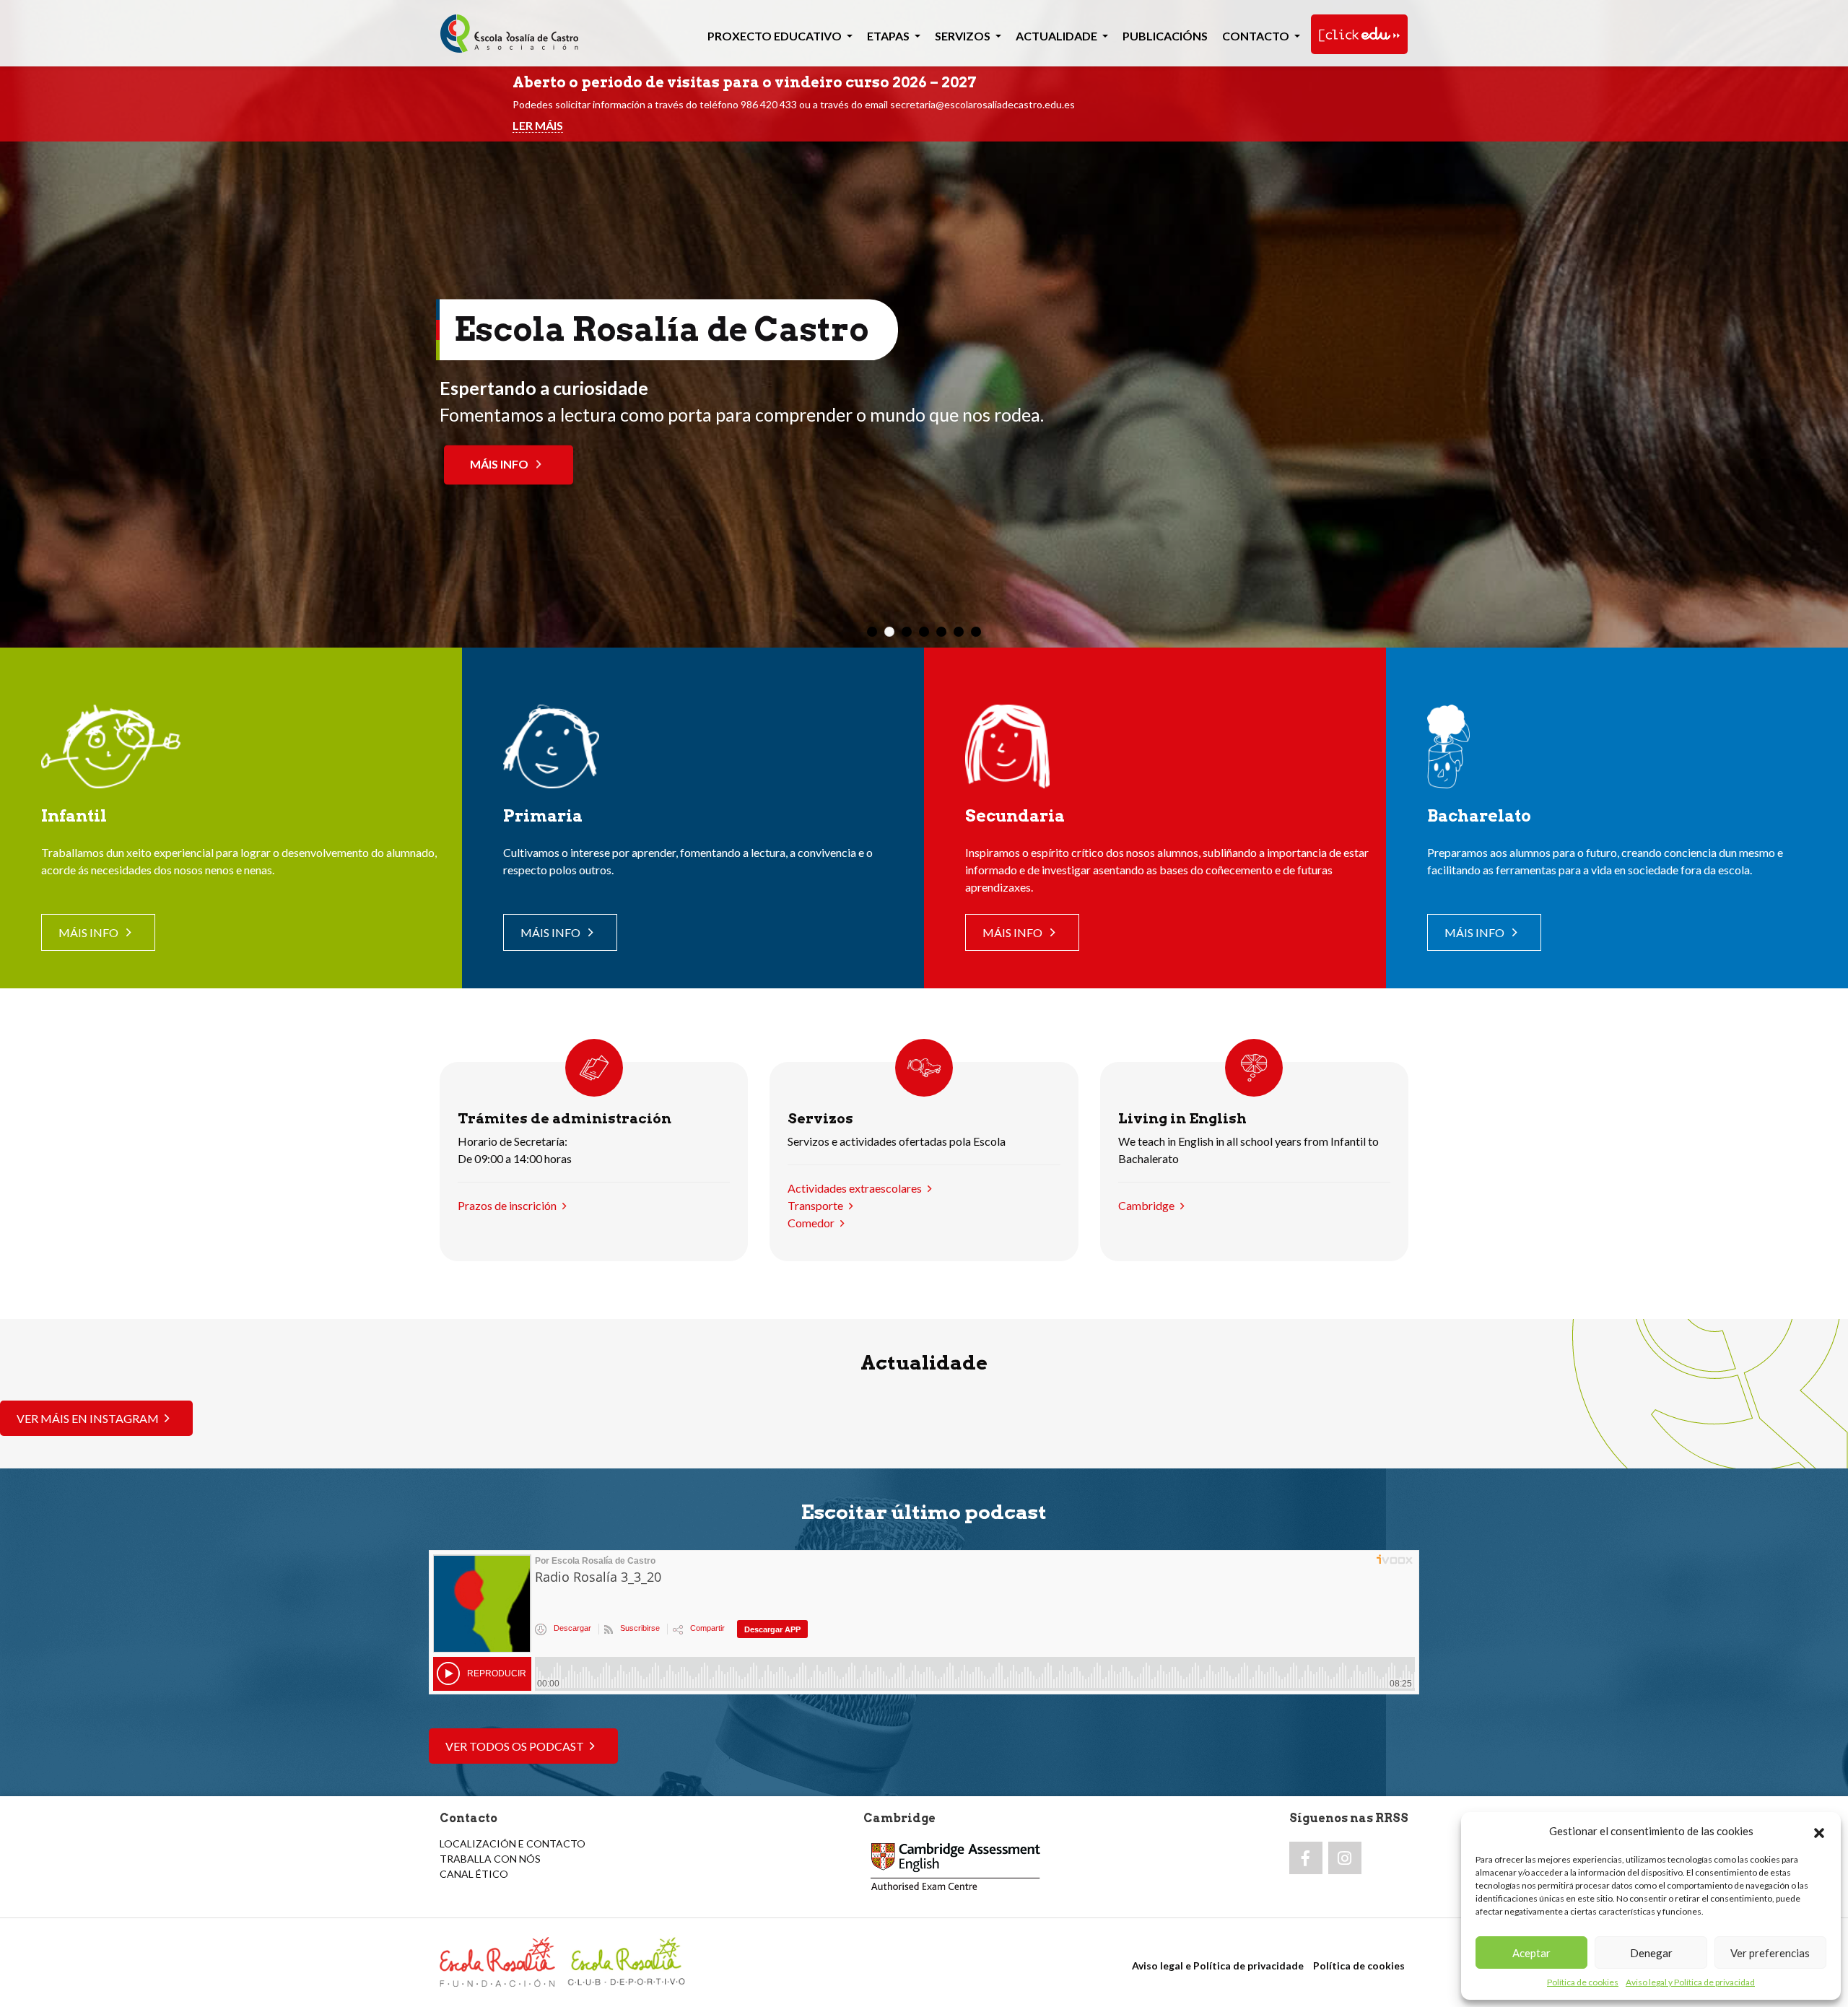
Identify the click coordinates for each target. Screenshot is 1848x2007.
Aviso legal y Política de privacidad (1690, 1982)
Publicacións (1165, 36)
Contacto (1257, 36)
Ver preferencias (1770, 1953)
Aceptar (1531, 1953)
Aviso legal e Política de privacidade (1218, 1965)
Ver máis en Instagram (88, 1418)
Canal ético (474, 1874)
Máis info (370, 465)
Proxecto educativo (776, 36)
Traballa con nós (490, 1859)
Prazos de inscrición (507, 1205)
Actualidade (1058, 36)
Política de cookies (1583, 1982)
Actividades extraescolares (855, 1188)
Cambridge (1146, 1205)
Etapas (889, 36)
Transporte (815, 1205)
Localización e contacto (513, 1843)
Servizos (964, 36)
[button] (1819, 1831)
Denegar (1651, 1953)
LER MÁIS (538, 125)
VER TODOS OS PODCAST (515, 1746)
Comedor (811, 1223)
